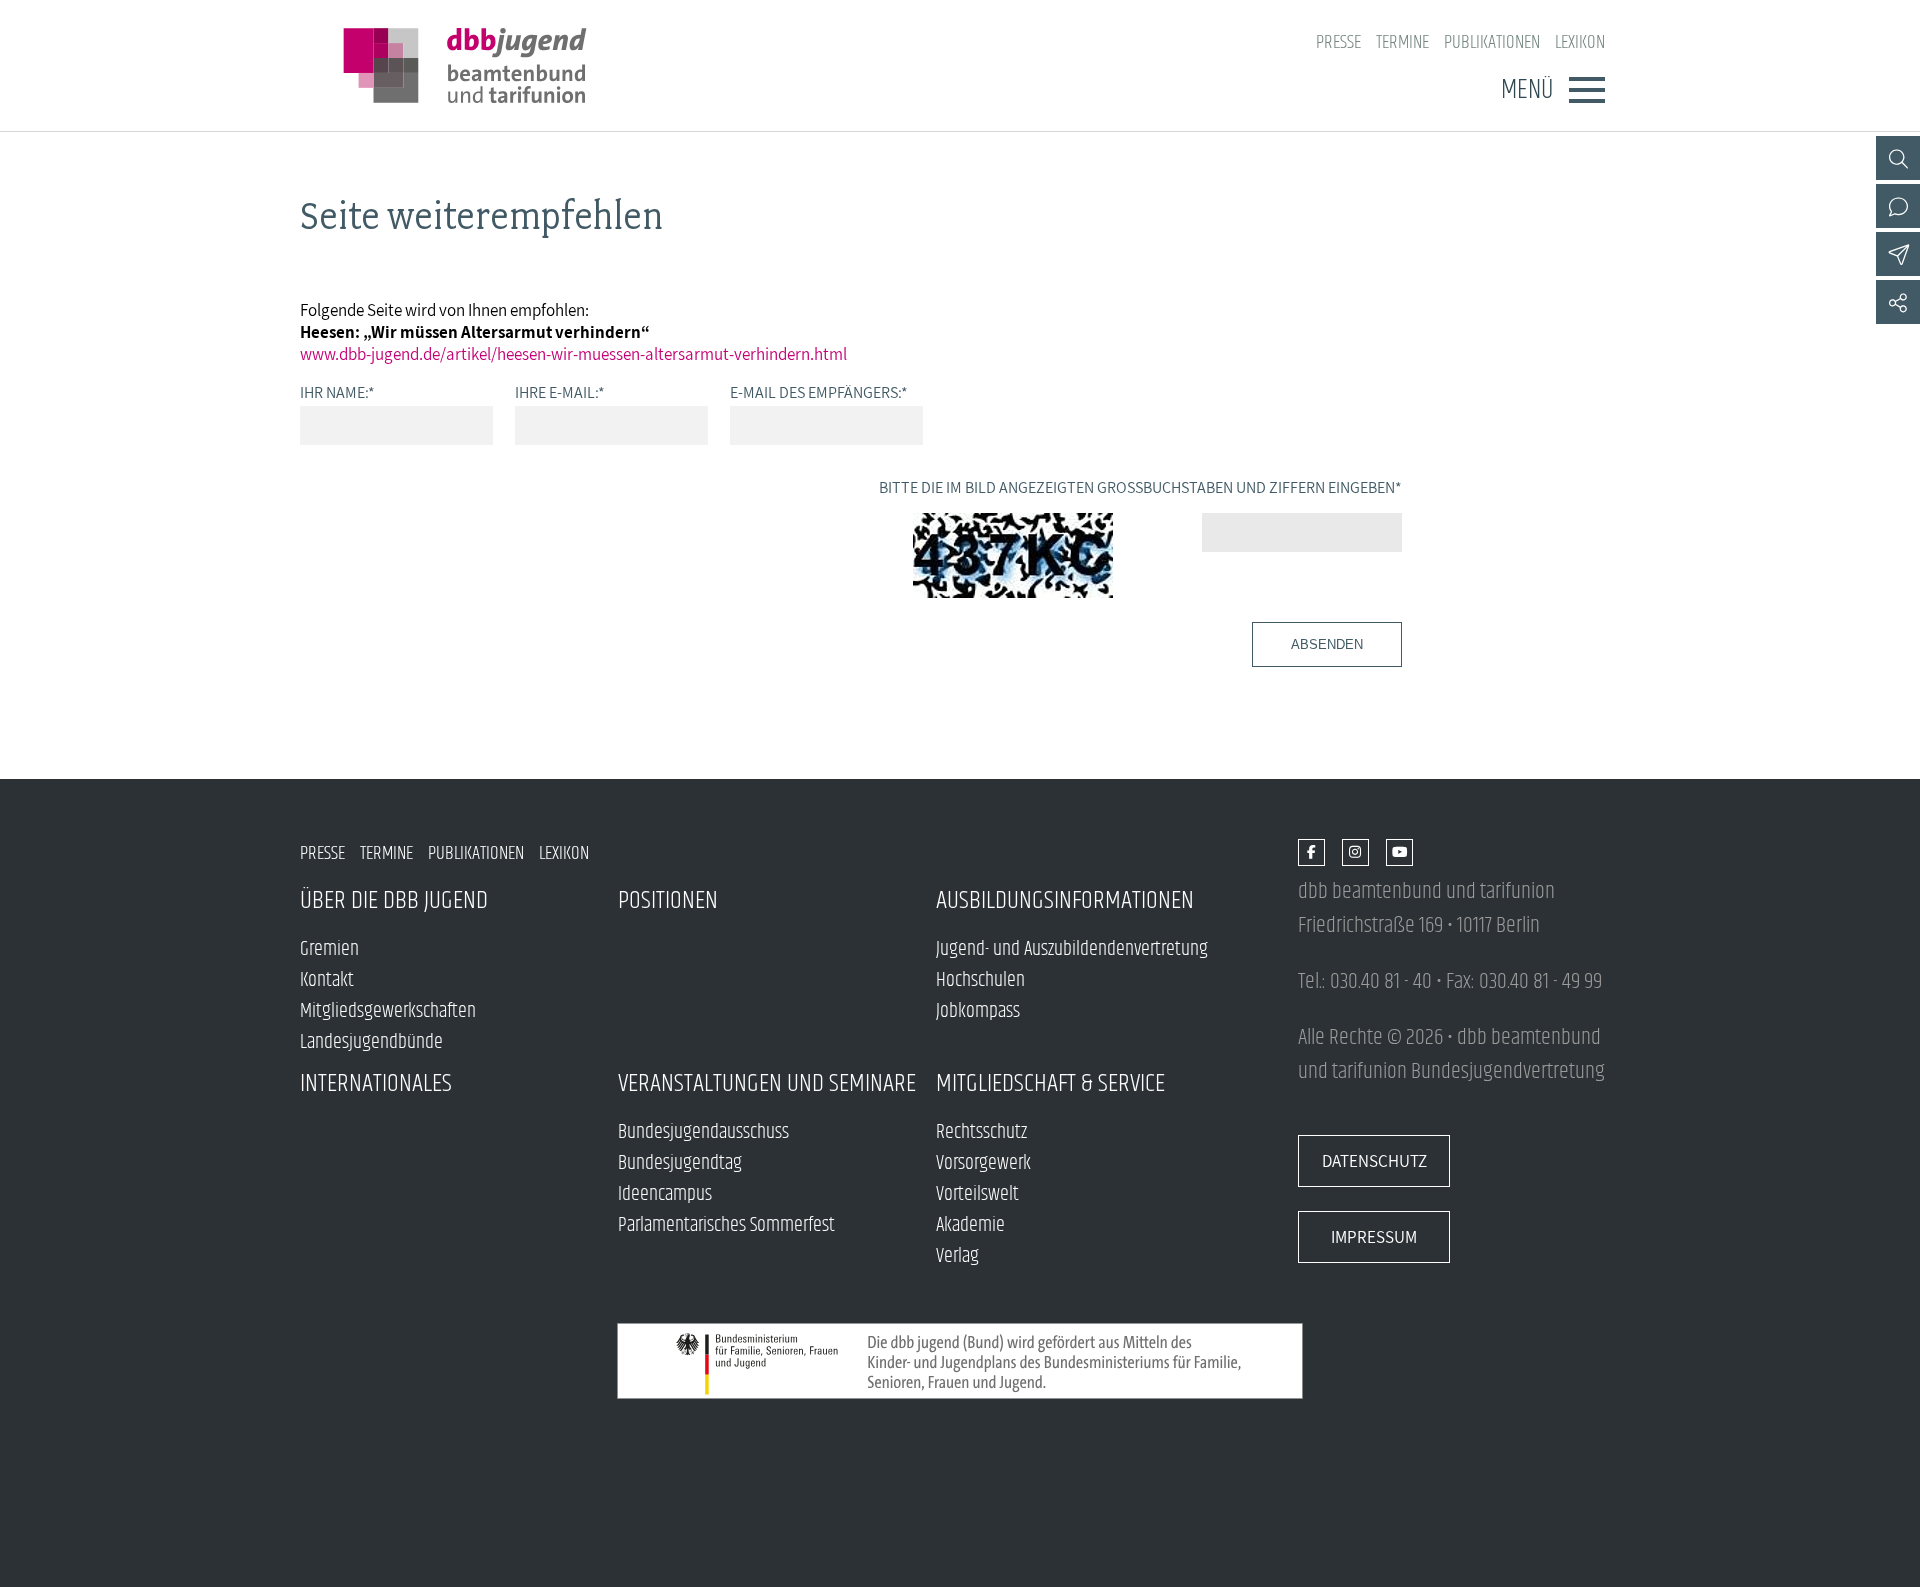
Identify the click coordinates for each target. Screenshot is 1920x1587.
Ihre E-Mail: (560, 392)
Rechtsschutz (981, 1132)
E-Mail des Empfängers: (819, 392)
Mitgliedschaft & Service (1050, 1083)
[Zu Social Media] (1898, 302)
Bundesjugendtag (680, 1163)
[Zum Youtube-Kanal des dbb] (1399, 853)
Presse (1338, 42)
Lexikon (1580, 42)
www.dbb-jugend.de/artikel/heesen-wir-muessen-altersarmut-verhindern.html (573, 354)
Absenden (1327, 644)
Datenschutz (1374, 1161)
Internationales (376, 1083)
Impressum (1374, 1237)
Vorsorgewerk (983, 1163)
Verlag (957, 1256)
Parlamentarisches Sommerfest (726, 1225)
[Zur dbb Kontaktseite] (1898, 206)
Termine (1402, 42)
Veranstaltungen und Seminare (767, 1083)
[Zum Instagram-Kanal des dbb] (1355, 853)
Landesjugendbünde (371, 1042)
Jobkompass (978, 1011)
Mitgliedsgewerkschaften (388, 1011)
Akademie (970, 1225)
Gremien (329, 949)
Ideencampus (665, 1194)
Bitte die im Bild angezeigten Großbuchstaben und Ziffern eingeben (1140, 487)
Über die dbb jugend (394, 900)
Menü (1527, 90)
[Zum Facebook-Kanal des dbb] (1311, 853)
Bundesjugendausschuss (703, 1132)
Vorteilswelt (977, 1194)
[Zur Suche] (1898, 158)
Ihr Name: (337, 392)
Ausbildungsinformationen (1065, 900)
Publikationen (1492, 42)
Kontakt (327, 980)
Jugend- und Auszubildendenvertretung (1072, 949)
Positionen (668, 900)
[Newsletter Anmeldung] (1898, 254)
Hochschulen (980, 980)
